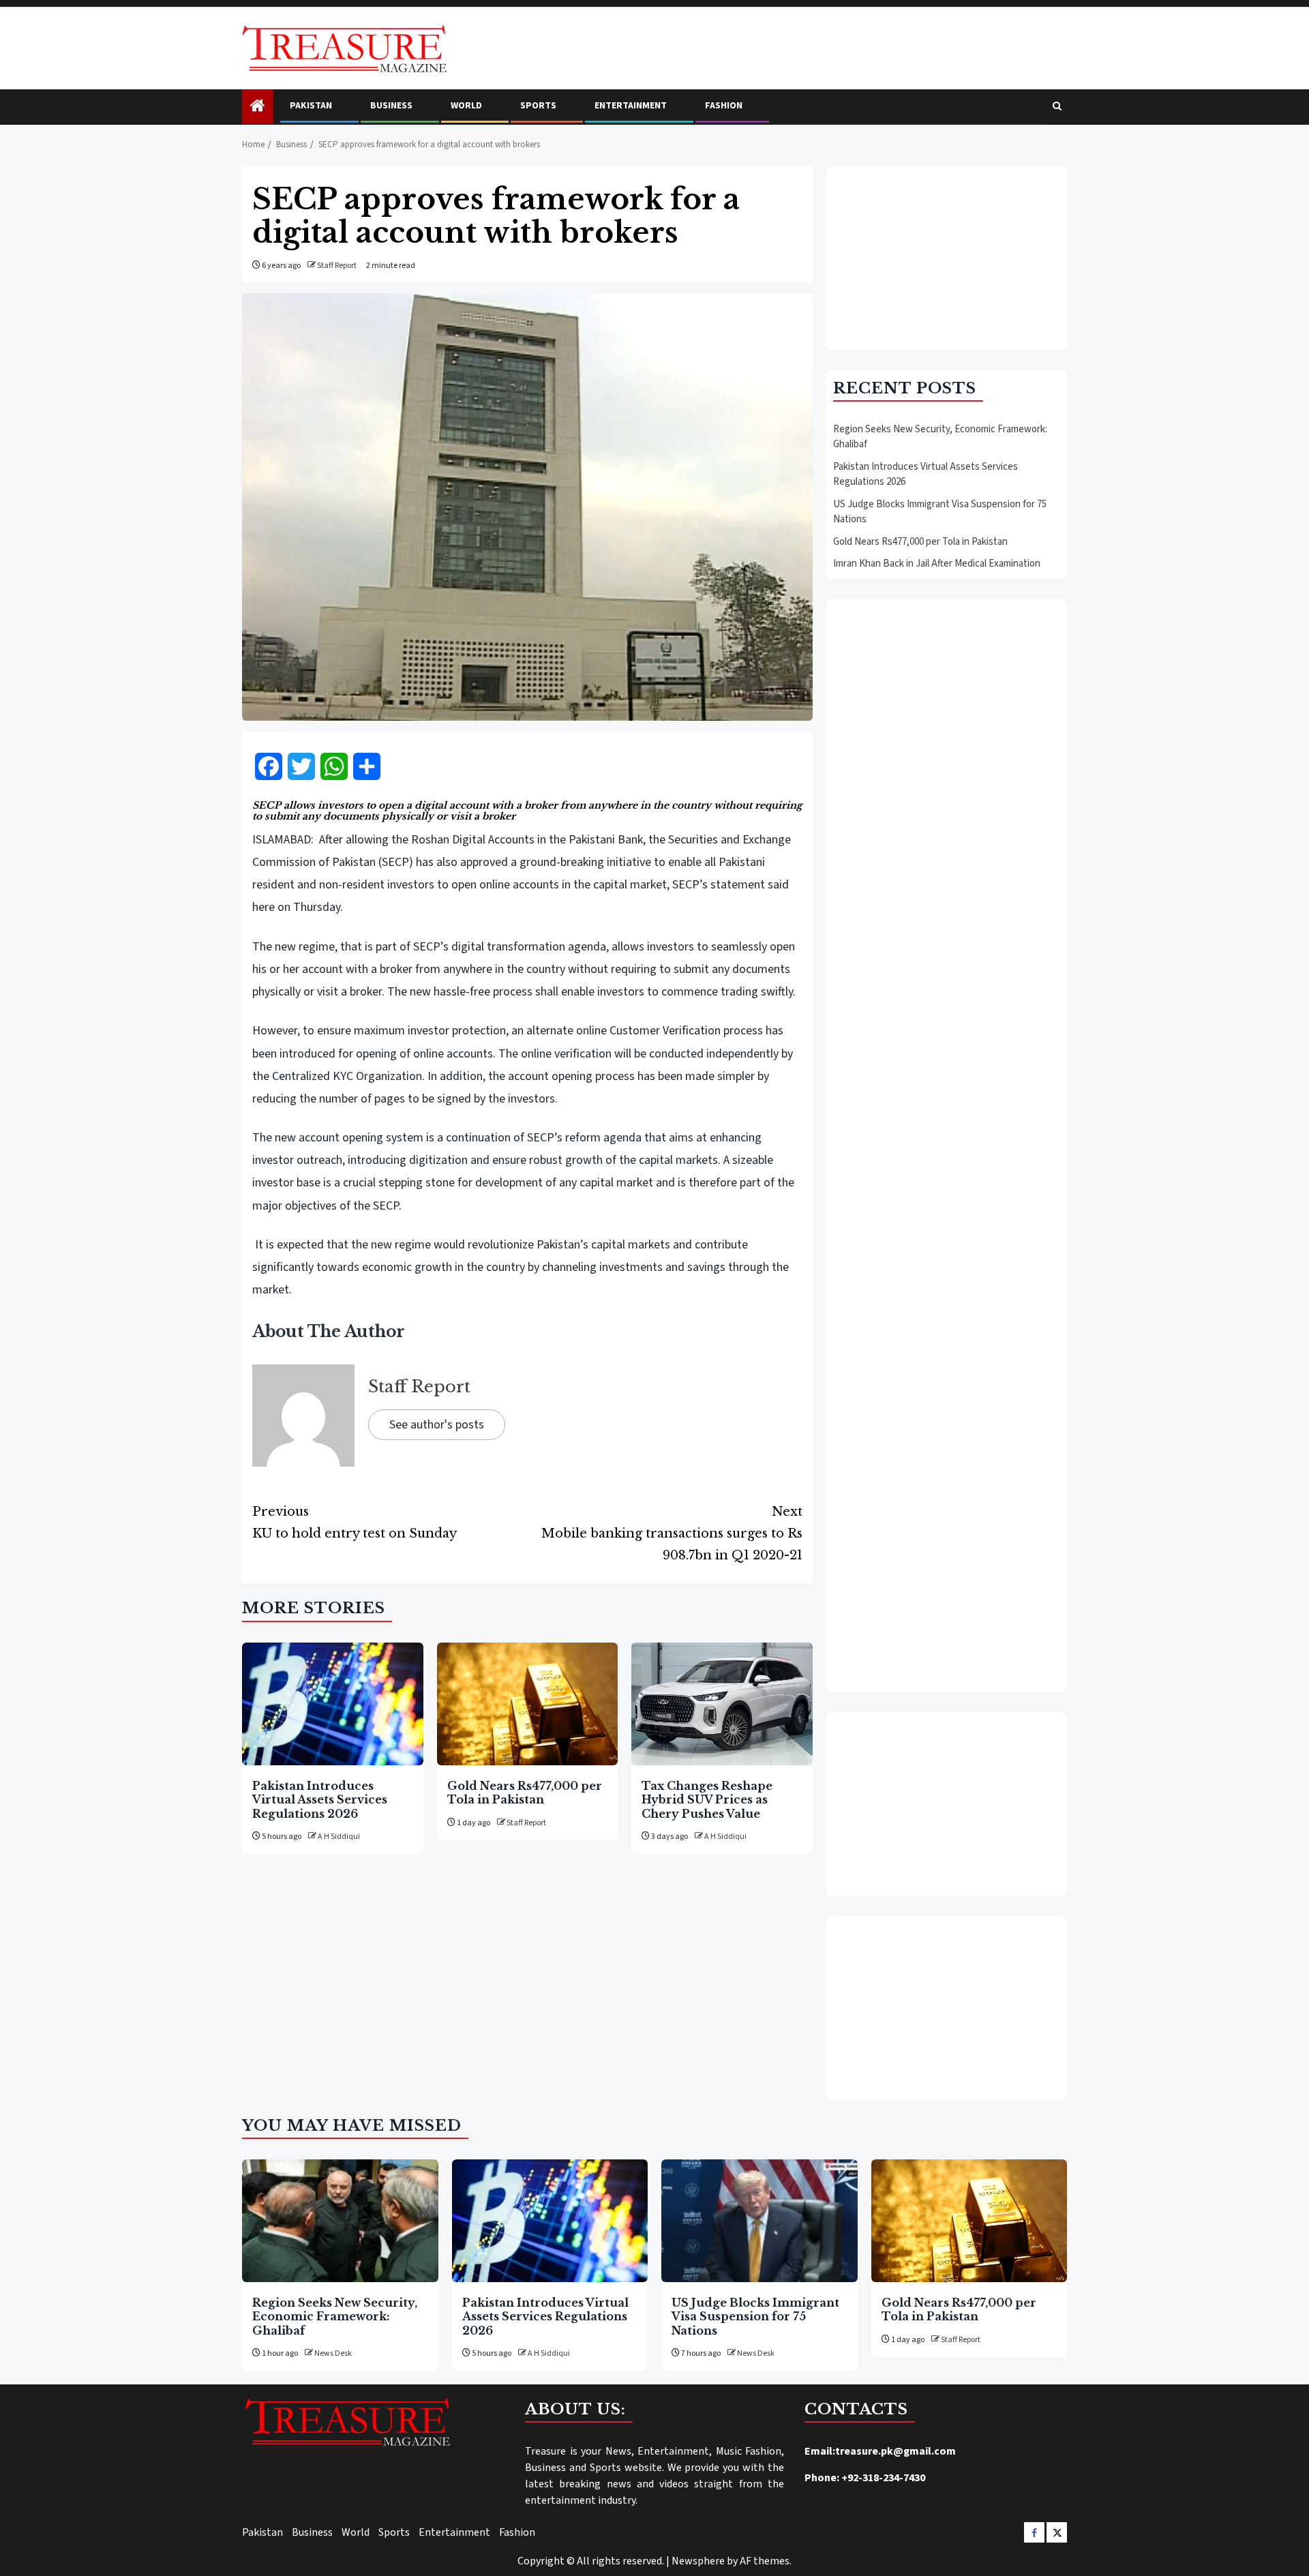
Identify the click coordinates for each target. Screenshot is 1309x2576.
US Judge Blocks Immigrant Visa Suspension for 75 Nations (755, 2317)
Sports (538, 106)
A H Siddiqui (339, 1837)
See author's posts (437, 1425)
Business (391, 106)
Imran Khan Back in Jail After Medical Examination (937, 564)
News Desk (333, 2353)
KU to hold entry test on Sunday (355, 1523)
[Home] (258, 107)
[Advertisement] (947, 258)
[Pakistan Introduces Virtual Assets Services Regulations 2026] (333, 1704)
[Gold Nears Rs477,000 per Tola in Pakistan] (528, 1704)
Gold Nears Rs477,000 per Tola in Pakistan (525, 1793)
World (466, 106)
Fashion (724, 106)
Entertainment (631, 106)
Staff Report (337, 266)
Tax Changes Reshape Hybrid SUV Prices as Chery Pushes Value (707, 1800)
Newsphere (698, 2561)
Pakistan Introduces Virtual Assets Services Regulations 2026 (320, 1800)
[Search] (1057, 107)
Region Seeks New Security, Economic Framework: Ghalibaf (335, 2317)
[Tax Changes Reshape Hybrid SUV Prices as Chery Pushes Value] (722, 1704)
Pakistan (311, 106)
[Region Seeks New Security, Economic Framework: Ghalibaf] (340, 2221)
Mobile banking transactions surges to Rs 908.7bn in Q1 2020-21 (672, 1533)
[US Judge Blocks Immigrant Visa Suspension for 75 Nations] (759, 2221)
